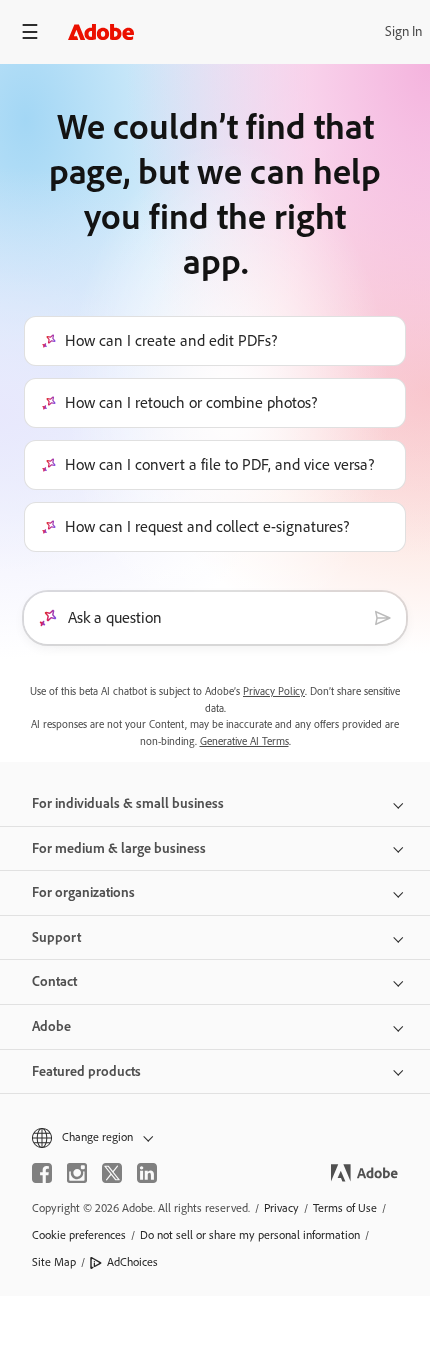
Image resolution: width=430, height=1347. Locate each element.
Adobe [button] (51, 1026)
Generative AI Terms (244, 741)
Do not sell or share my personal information (250, 1235)
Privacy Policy (274, 691)
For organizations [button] (83, 892)
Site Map (54, 1262)
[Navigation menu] (30, 31)
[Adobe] (101, 31)
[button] (215, 1137)
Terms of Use (345, 1208)
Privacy (281, 1208)
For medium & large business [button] (119, 848)
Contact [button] (54, 981)
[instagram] (77, 1173)
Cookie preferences (79, 1235)
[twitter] (112, 1173)
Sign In (403, 31)
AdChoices (132, 1262)
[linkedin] (147, 1173)
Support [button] (56, 937)
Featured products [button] (86, 1071)
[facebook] (42, 1173)
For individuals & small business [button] (128, 803)
